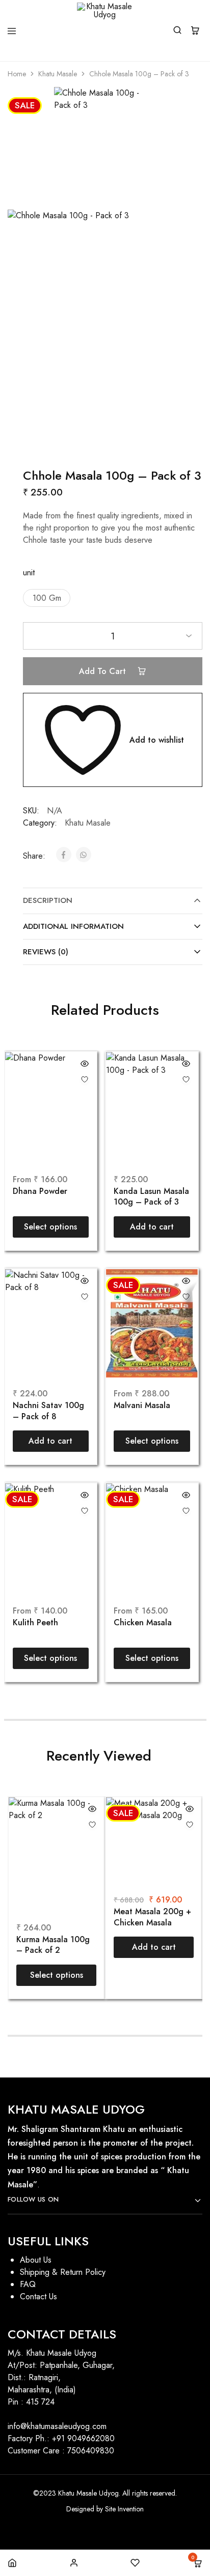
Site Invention (124, 2509)
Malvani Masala (142, 1406)
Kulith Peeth (35, 1623)
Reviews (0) (46, 952)
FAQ (28, 2284)
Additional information (73, 926)
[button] (47, 598)
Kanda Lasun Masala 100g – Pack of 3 (151, 1197)
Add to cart (104, 671)
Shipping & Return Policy (63, 2272)
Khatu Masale (58, 74)
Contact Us (38, 2296)
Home (17, 74)
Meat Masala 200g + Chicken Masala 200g (152, 1918)
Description (48, 900)
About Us (36, 2260)
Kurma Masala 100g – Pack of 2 (53, 1945)
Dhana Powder (40, 1191)
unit (29, 573)
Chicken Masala (143, 1623)
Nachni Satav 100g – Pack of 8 (48, 1411)
